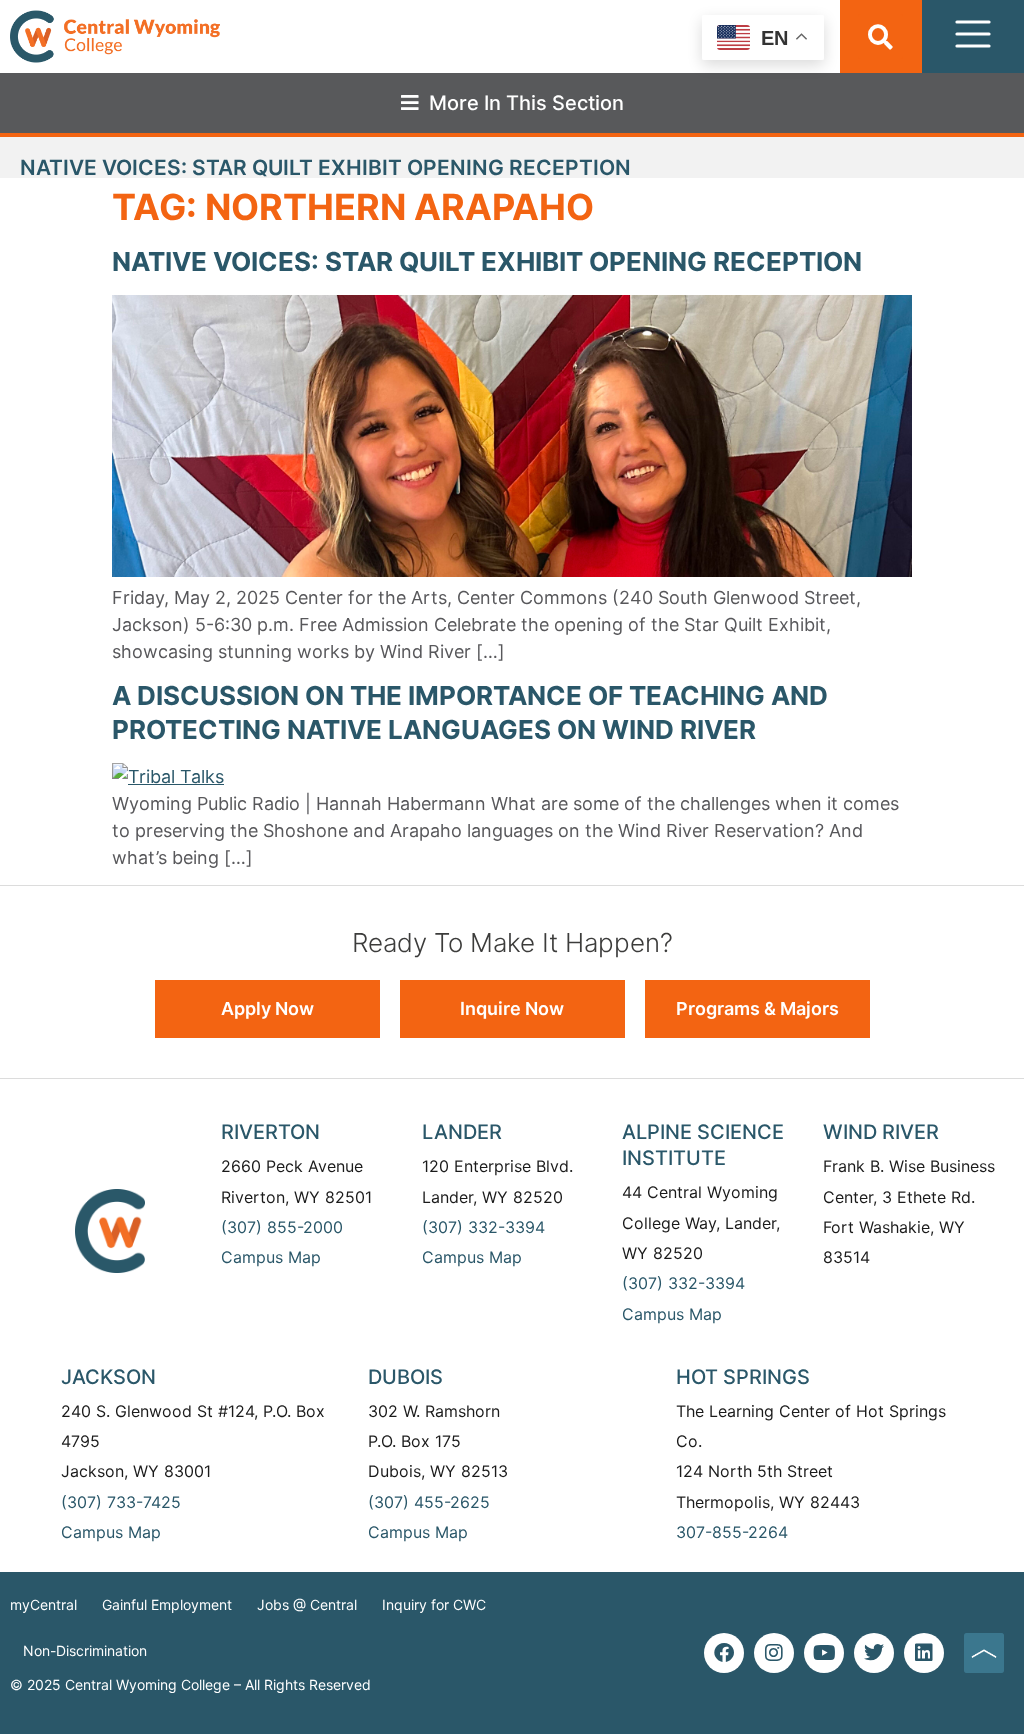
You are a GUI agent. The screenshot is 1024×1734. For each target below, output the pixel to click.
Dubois (405, 1377)
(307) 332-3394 (483, 1227)
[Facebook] (724, 1653)
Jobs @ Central (307, 1604)
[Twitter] (874, 1653)
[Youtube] (824, 1653)
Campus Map (271, 1257)
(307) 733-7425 (121, 1502)
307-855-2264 (732, 1532)
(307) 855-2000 (282, 1227)
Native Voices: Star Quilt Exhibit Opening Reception (487, 261)
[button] (880, 36)
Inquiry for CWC (434, 1604)
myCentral (43, 1604)
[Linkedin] (924, 1653)
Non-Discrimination (85, 1650)
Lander (462, 1132)
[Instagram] (774, 1653)
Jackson (108, 1377)
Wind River (881, 1132)
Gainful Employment (167, 1604)
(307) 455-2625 (429, 1502)
